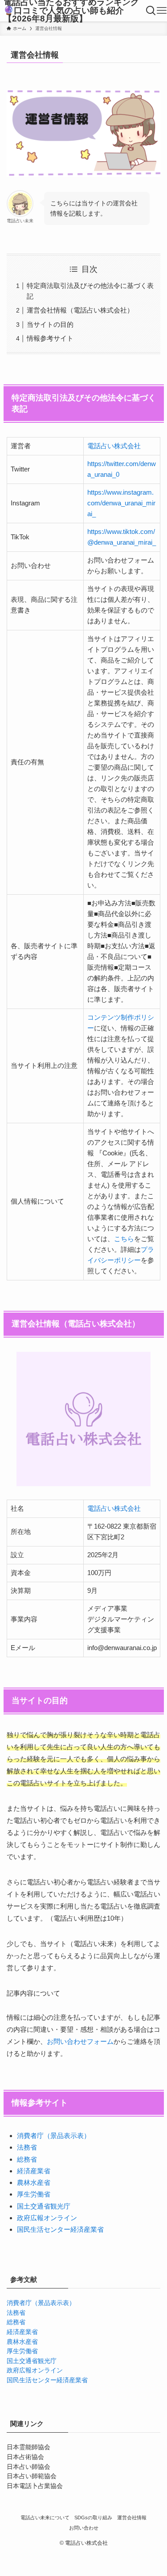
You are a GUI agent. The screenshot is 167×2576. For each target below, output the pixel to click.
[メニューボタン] (162, 11)
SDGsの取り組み (93, 2518)
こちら (124, 1239)
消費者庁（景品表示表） (54, 2136)
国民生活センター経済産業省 (60, 2229)
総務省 (27, 2159)
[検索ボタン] (151, 11)
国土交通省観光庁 (44, 2206)
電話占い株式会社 (114, 446)
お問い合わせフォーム (80, 2041)
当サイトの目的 (50, 324)
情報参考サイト (50, 338)
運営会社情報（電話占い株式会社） (80, 310)
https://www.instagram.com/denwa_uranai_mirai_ (121, 503)
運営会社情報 (132, 2518)
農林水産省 (34, 2182)
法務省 (27, 2147)
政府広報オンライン (47, 2218)
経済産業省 (34, 2171)
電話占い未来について (45, 2518)
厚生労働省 (34, 2194)
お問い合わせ (84, 2528)
